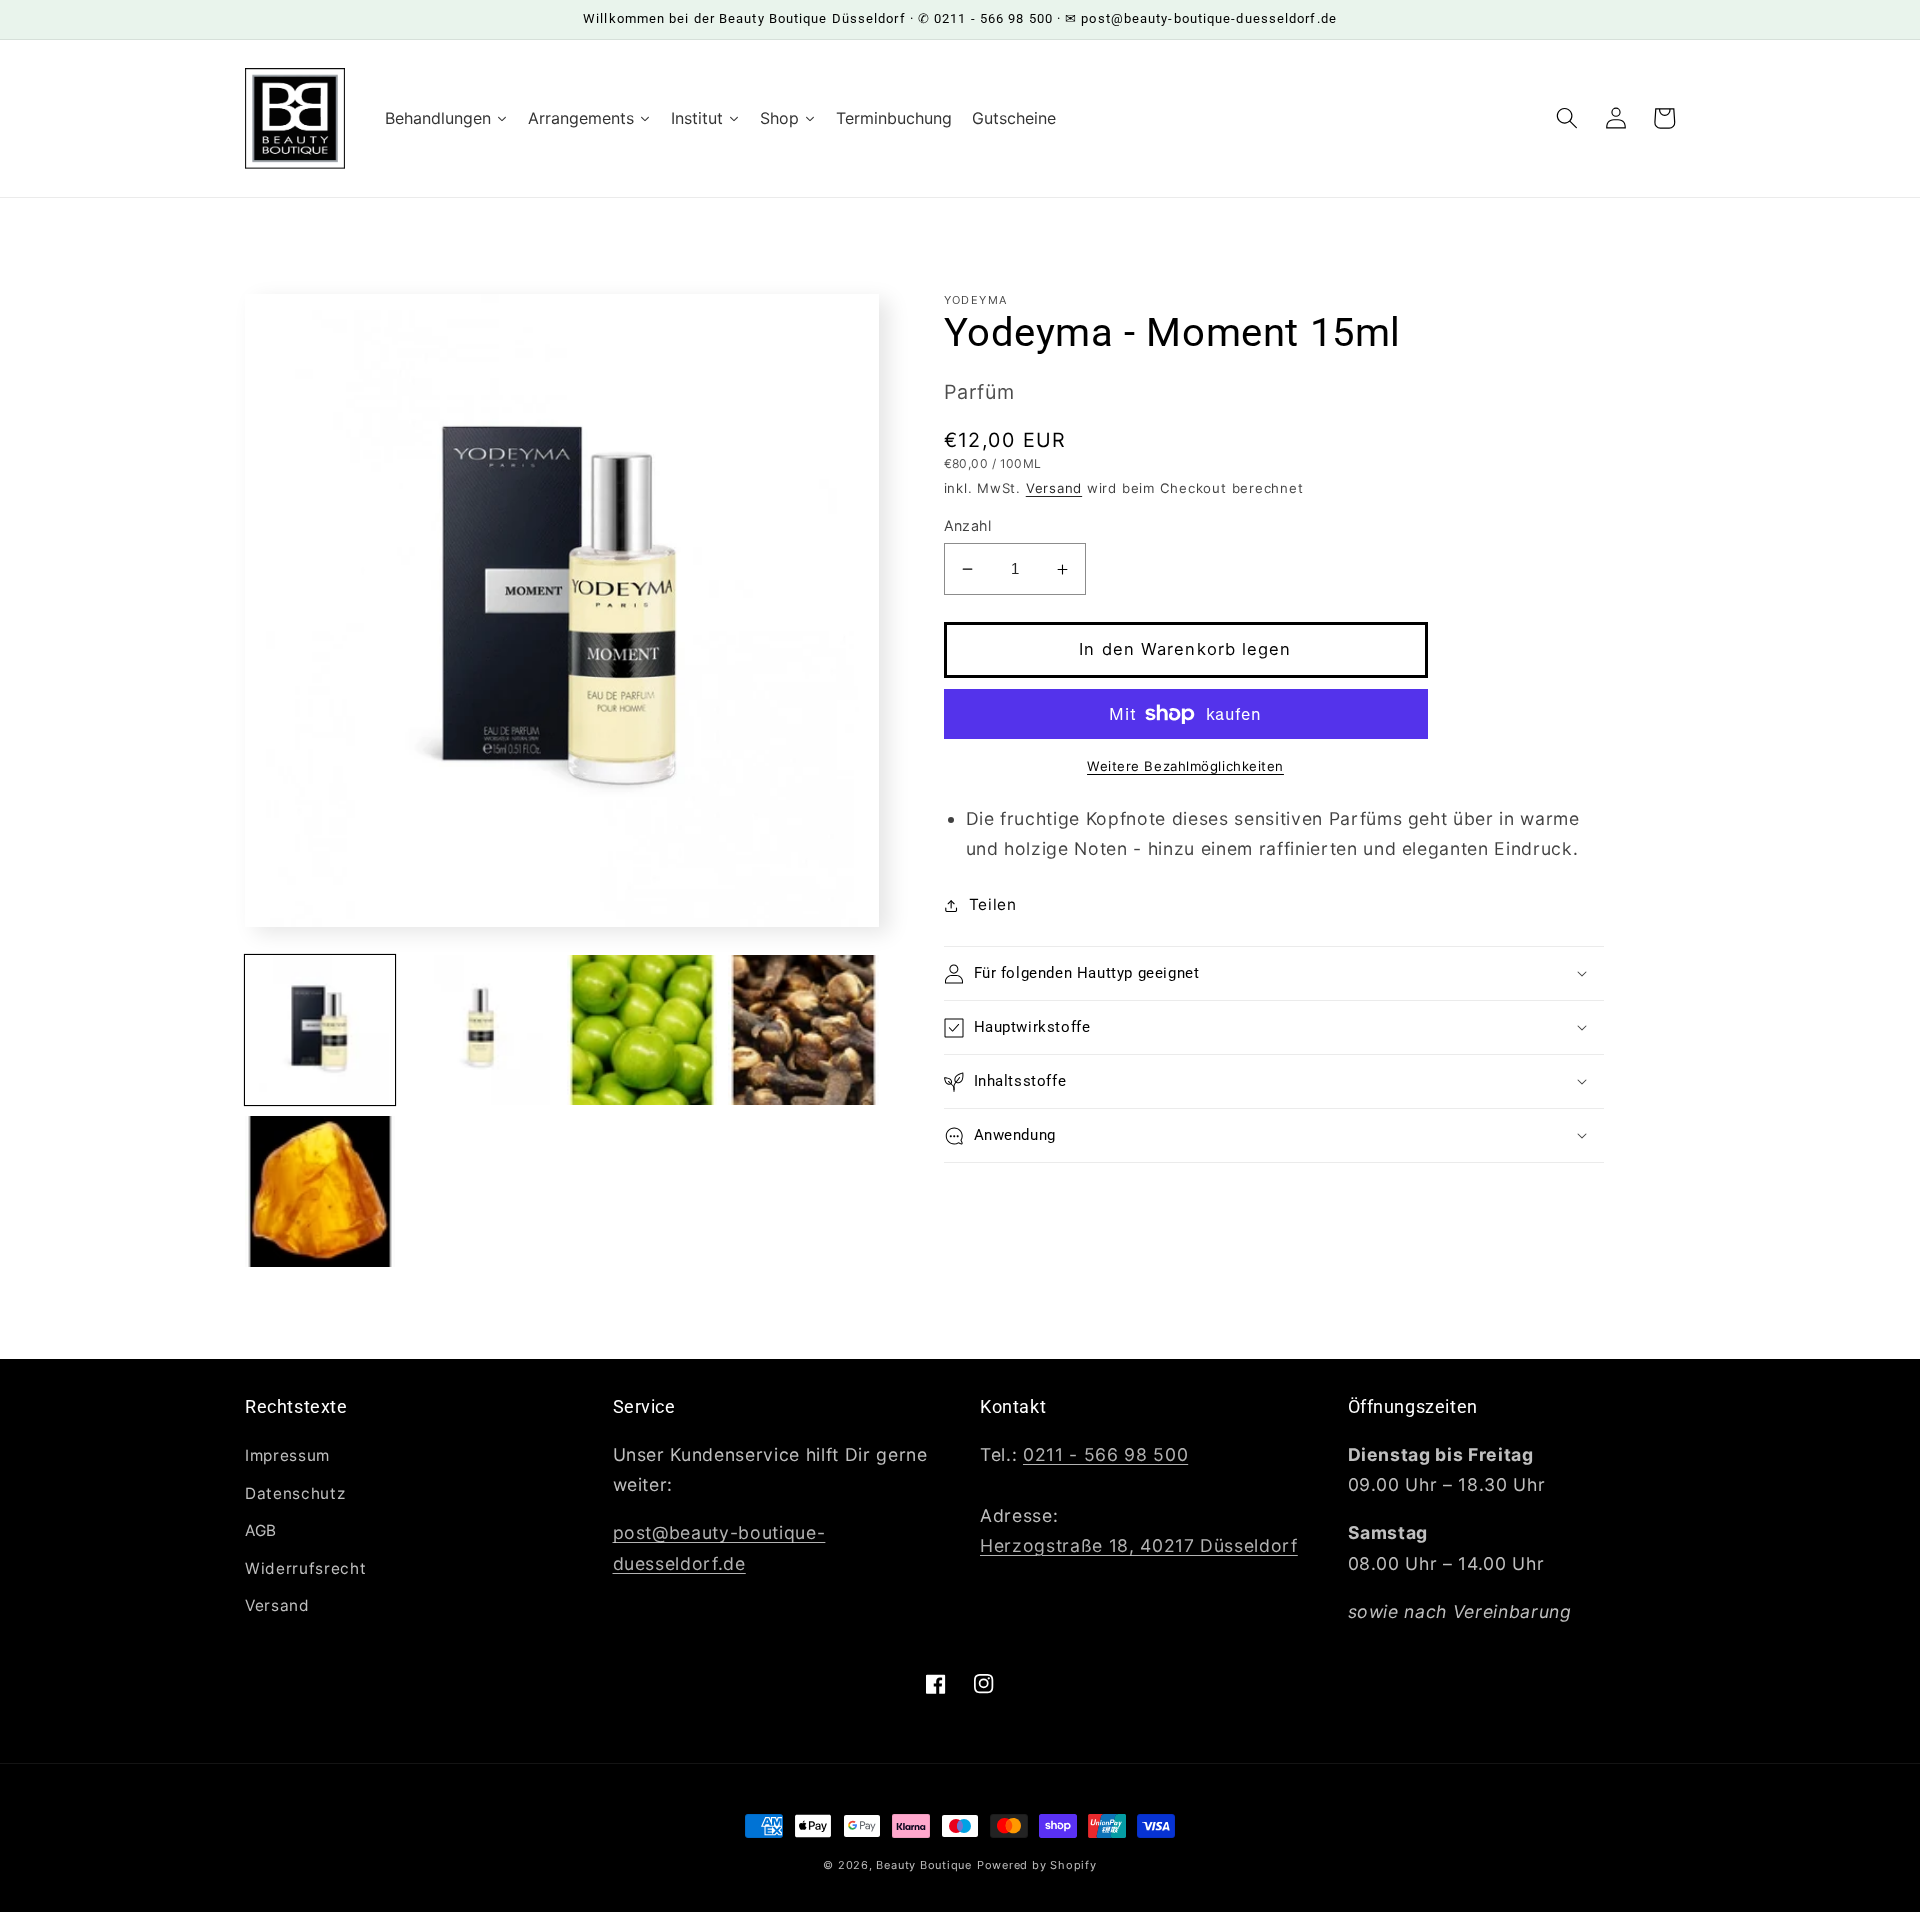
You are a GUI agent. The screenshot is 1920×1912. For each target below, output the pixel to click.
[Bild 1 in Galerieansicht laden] (320, 1030)
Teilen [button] (993, 904)
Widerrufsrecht (305, 1568)
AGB (261, 1530)
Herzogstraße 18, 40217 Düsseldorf (1139, 1545)
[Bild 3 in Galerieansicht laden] (642, 1030)
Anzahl (968, 525)
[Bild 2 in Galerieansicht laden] (481, 1030)
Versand (1054, 488)
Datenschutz (295, 1493)
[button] (1567, 118)
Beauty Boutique (924, 1865)
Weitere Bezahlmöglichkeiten (1185, 766)
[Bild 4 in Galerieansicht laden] (803, 1030)
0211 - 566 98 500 (1105, 1454)
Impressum (287, 1455)
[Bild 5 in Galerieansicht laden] (320, 1191)
